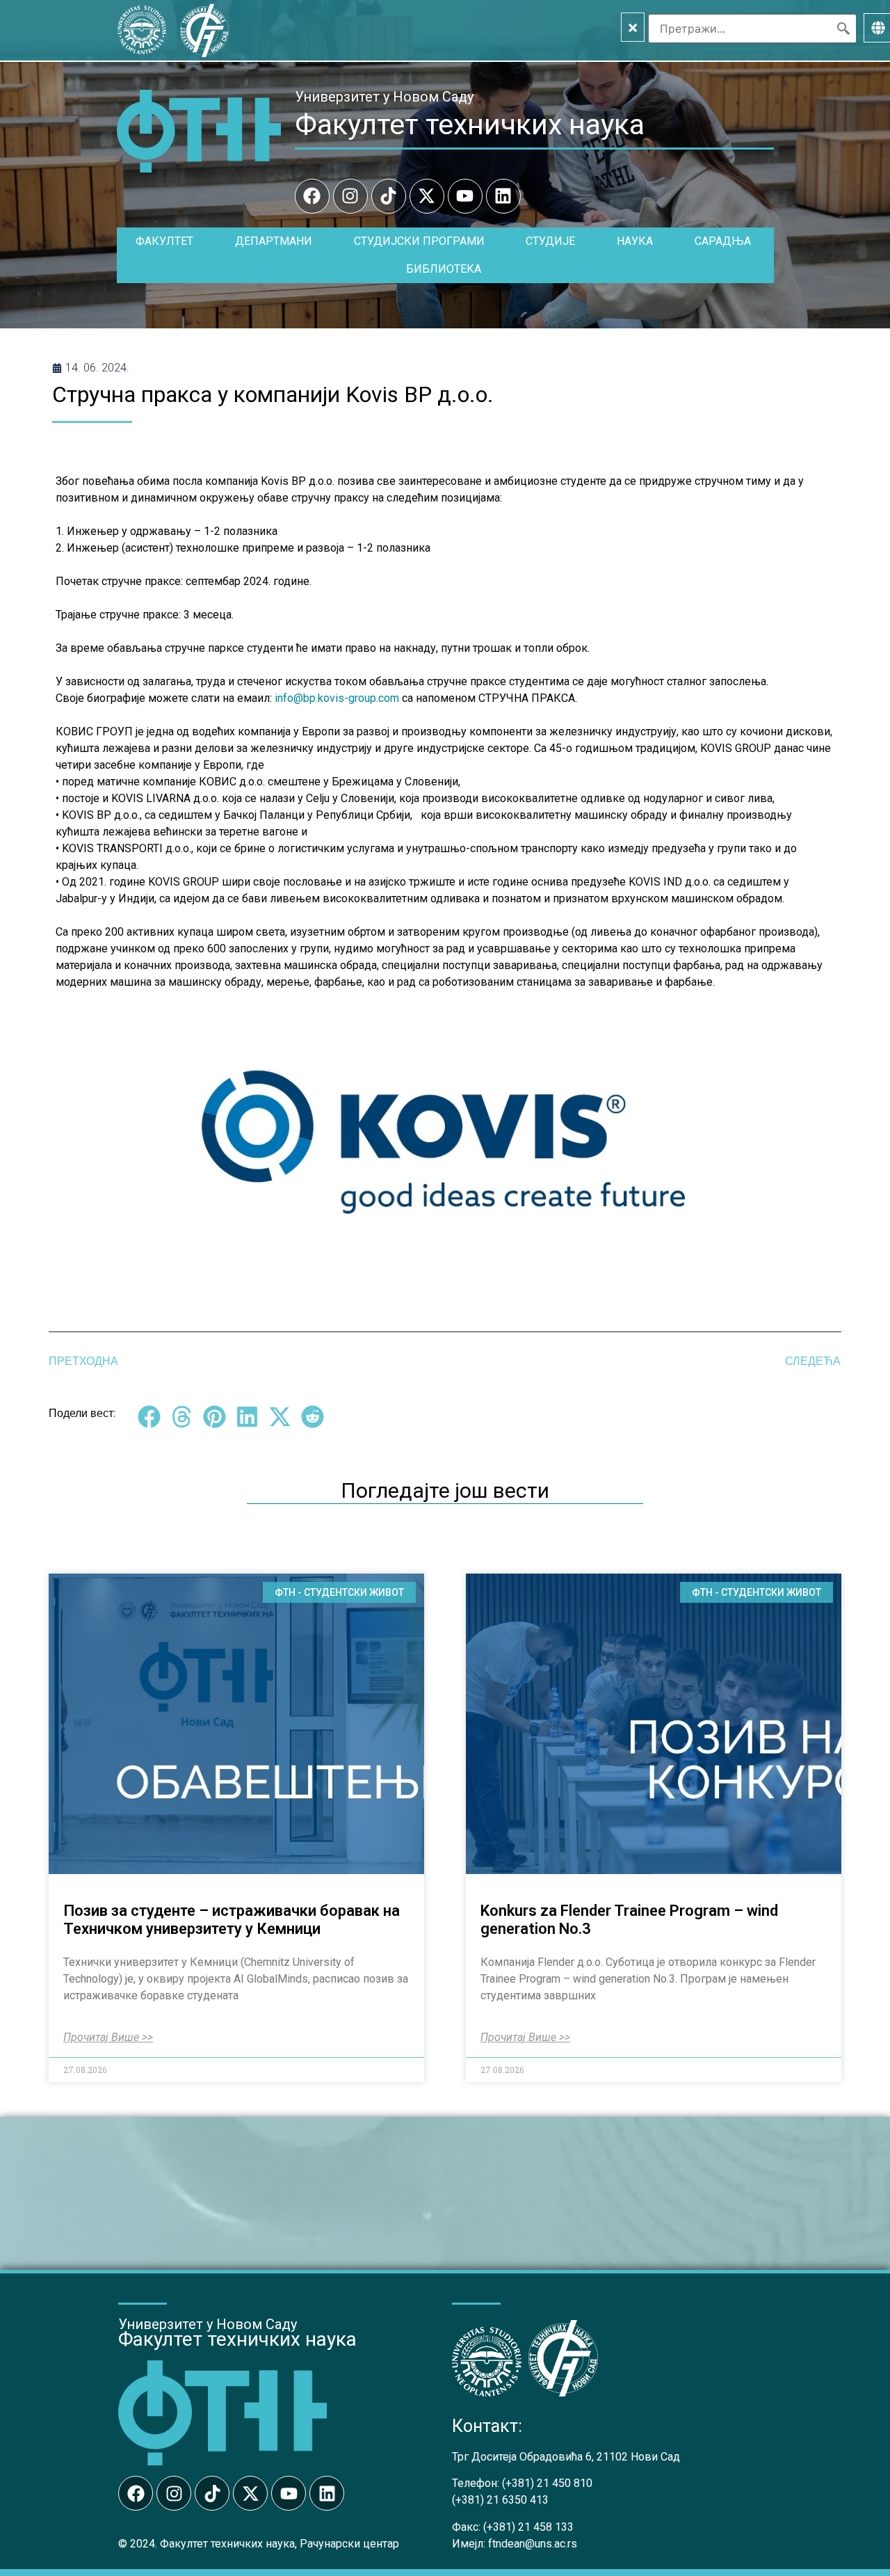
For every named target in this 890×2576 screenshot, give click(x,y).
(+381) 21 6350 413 (500, 2500)
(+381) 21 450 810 (547, 2483)
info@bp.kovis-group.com (337, 698)
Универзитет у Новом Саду (384, 97)
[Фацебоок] (312, 196)
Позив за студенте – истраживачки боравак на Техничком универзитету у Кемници (232, 1920)
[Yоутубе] (465, 196)
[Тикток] (389, 196)
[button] (149, 1417)
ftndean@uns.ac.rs (533, 2544)
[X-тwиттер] (427, 196)
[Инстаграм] (350, 196)
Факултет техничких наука (470, 125)
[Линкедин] (503, 196)
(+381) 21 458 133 (528, 2527)
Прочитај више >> (108, 2038)
